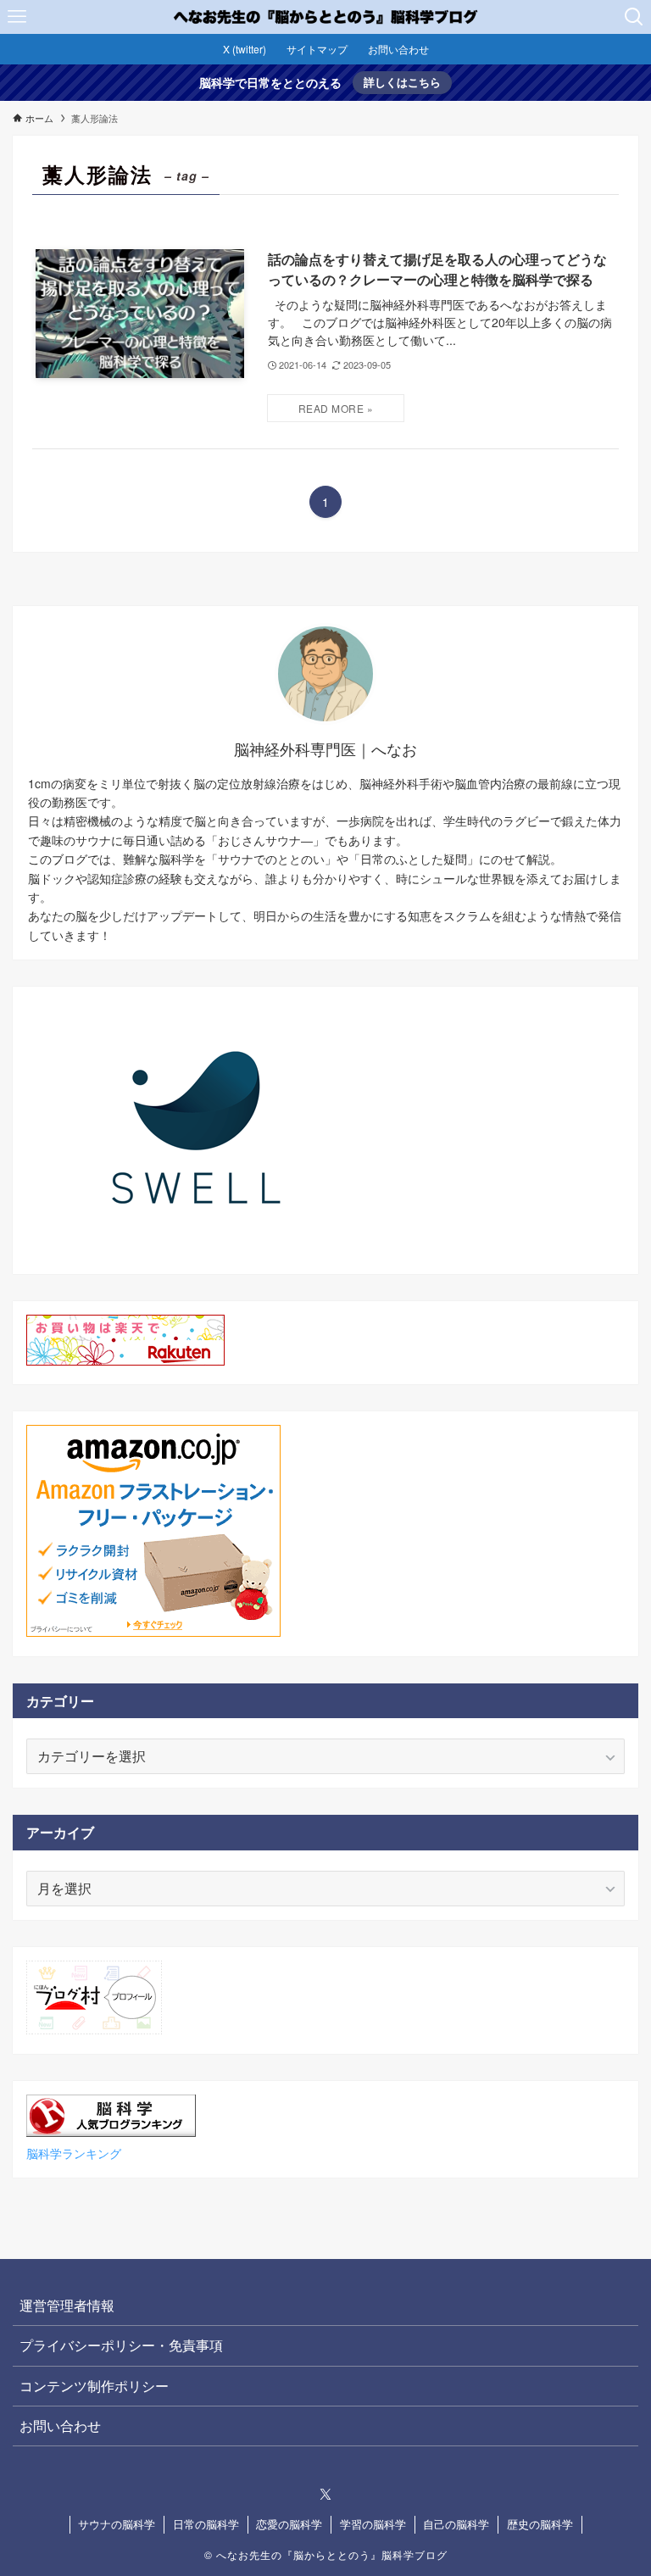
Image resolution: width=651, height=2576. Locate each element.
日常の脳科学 (206, 2524)
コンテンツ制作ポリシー (94, 2386)
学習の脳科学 (373, 2524)
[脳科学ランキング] (111, 2131)
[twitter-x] (325, 2495)
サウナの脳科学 (117, 2524)
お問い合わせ (60, 2426)
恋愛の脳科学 (289, 2524)
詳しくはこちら (402, 82)
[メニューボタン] (17, 17)
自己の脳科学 (456, 2524)
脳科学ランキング (74, 2153)
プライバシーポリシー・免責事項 (121, 2345)
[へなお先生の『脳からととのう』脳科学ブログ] (325, 17)
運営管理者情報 (67, 2305)
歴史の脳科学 (540, 2524)
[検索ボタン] (634, 17)
